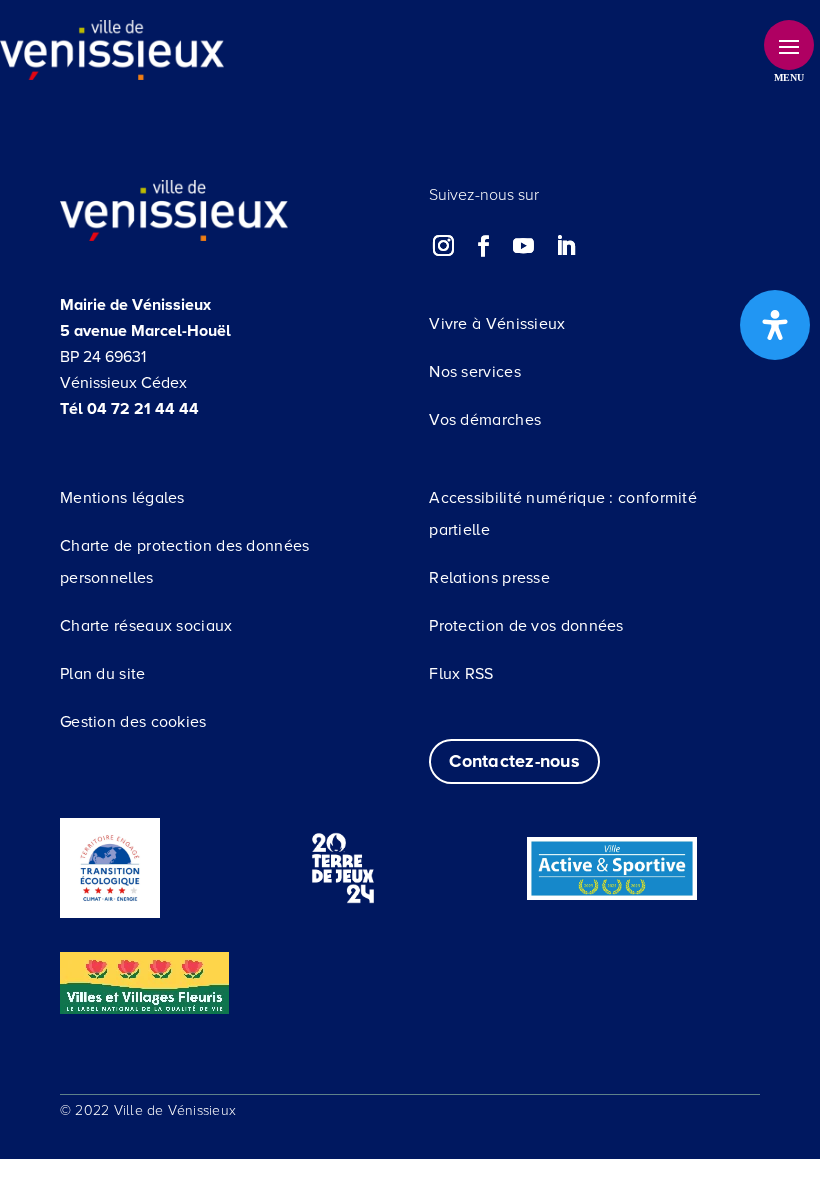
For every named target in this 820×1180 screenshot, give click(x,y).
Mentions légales (122, 498)
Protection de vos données (526, 626)
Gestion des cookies (133, 722)
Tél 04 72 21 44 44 (129, 409)
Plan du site (103, 674)
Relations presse (489, 578)
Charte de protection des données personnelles (185, 562)
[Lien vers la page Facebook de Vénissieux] (484, 246)
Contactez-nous (514, 761)
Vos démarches (485, 420)
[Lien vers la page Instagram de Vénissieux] (444, 246)
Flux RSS (461, 674)
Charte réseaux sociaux (146, 626)
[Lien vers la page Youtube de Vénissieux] (524, 246)
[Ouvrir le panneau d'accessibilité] (775, 325)
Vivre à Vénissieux (497, 324)
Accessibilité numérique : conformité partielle (563, 514)
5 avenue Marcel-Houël (145, 331)
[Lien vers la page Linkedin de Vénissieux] (565, 246)
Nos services (475, 372)
